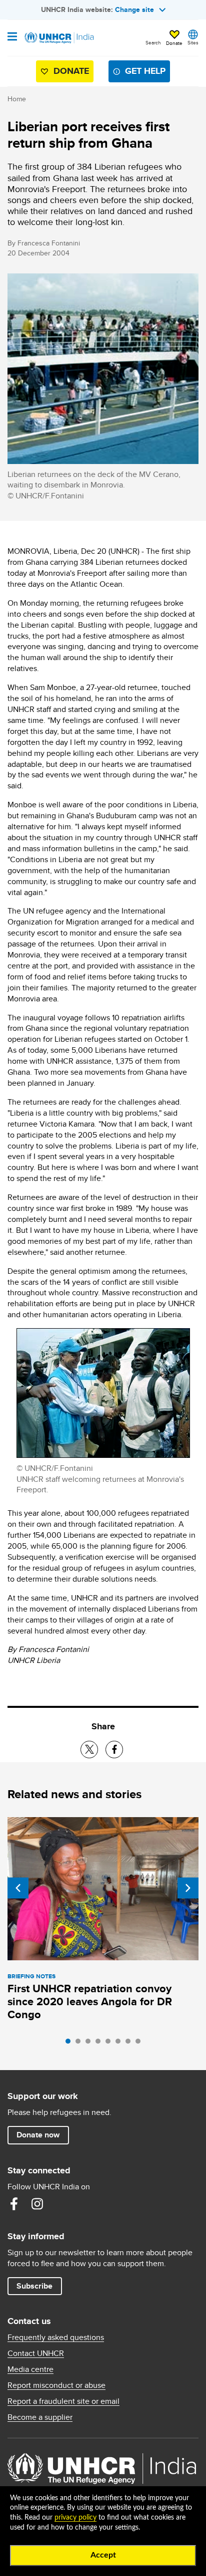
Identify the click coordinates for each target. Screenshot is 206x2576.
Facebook (14, 2204)
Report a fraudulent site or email (63, 2401)
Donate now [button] (38, 2135)
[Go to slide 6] (120, 2044)
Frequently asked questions (56, 2338)
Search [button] (153, 42)
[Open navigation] (12, 37)
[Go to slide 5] (110, 2044)
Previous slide (18, 1888)
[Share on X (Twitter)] (89, 1750)
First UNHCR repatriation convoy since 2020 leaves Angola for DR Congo (90, 2001)
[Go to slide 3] (90, 2044)
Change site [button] (134, 9)
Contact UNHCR (36, 2353)
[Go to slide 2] (80, 2044)
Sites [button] (193, 42)
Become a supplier (40, 2417)
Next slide (188, 1888)
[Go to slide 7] (130, 2044)
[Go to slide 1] (70, 2044)
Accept (103, 2555)
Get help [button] (145, 71)
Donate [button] (174, 43)
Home (17, 99)
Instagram (37, 2204)
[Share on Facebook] (114, 1750)
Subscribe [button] (34, 2286)
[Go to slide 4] (100, 2044)
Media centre (30, 2369)
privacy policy (75, 2518)
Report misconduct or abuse (56, 2385)
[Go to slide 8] (140, 2044)
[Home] (58, 38)
